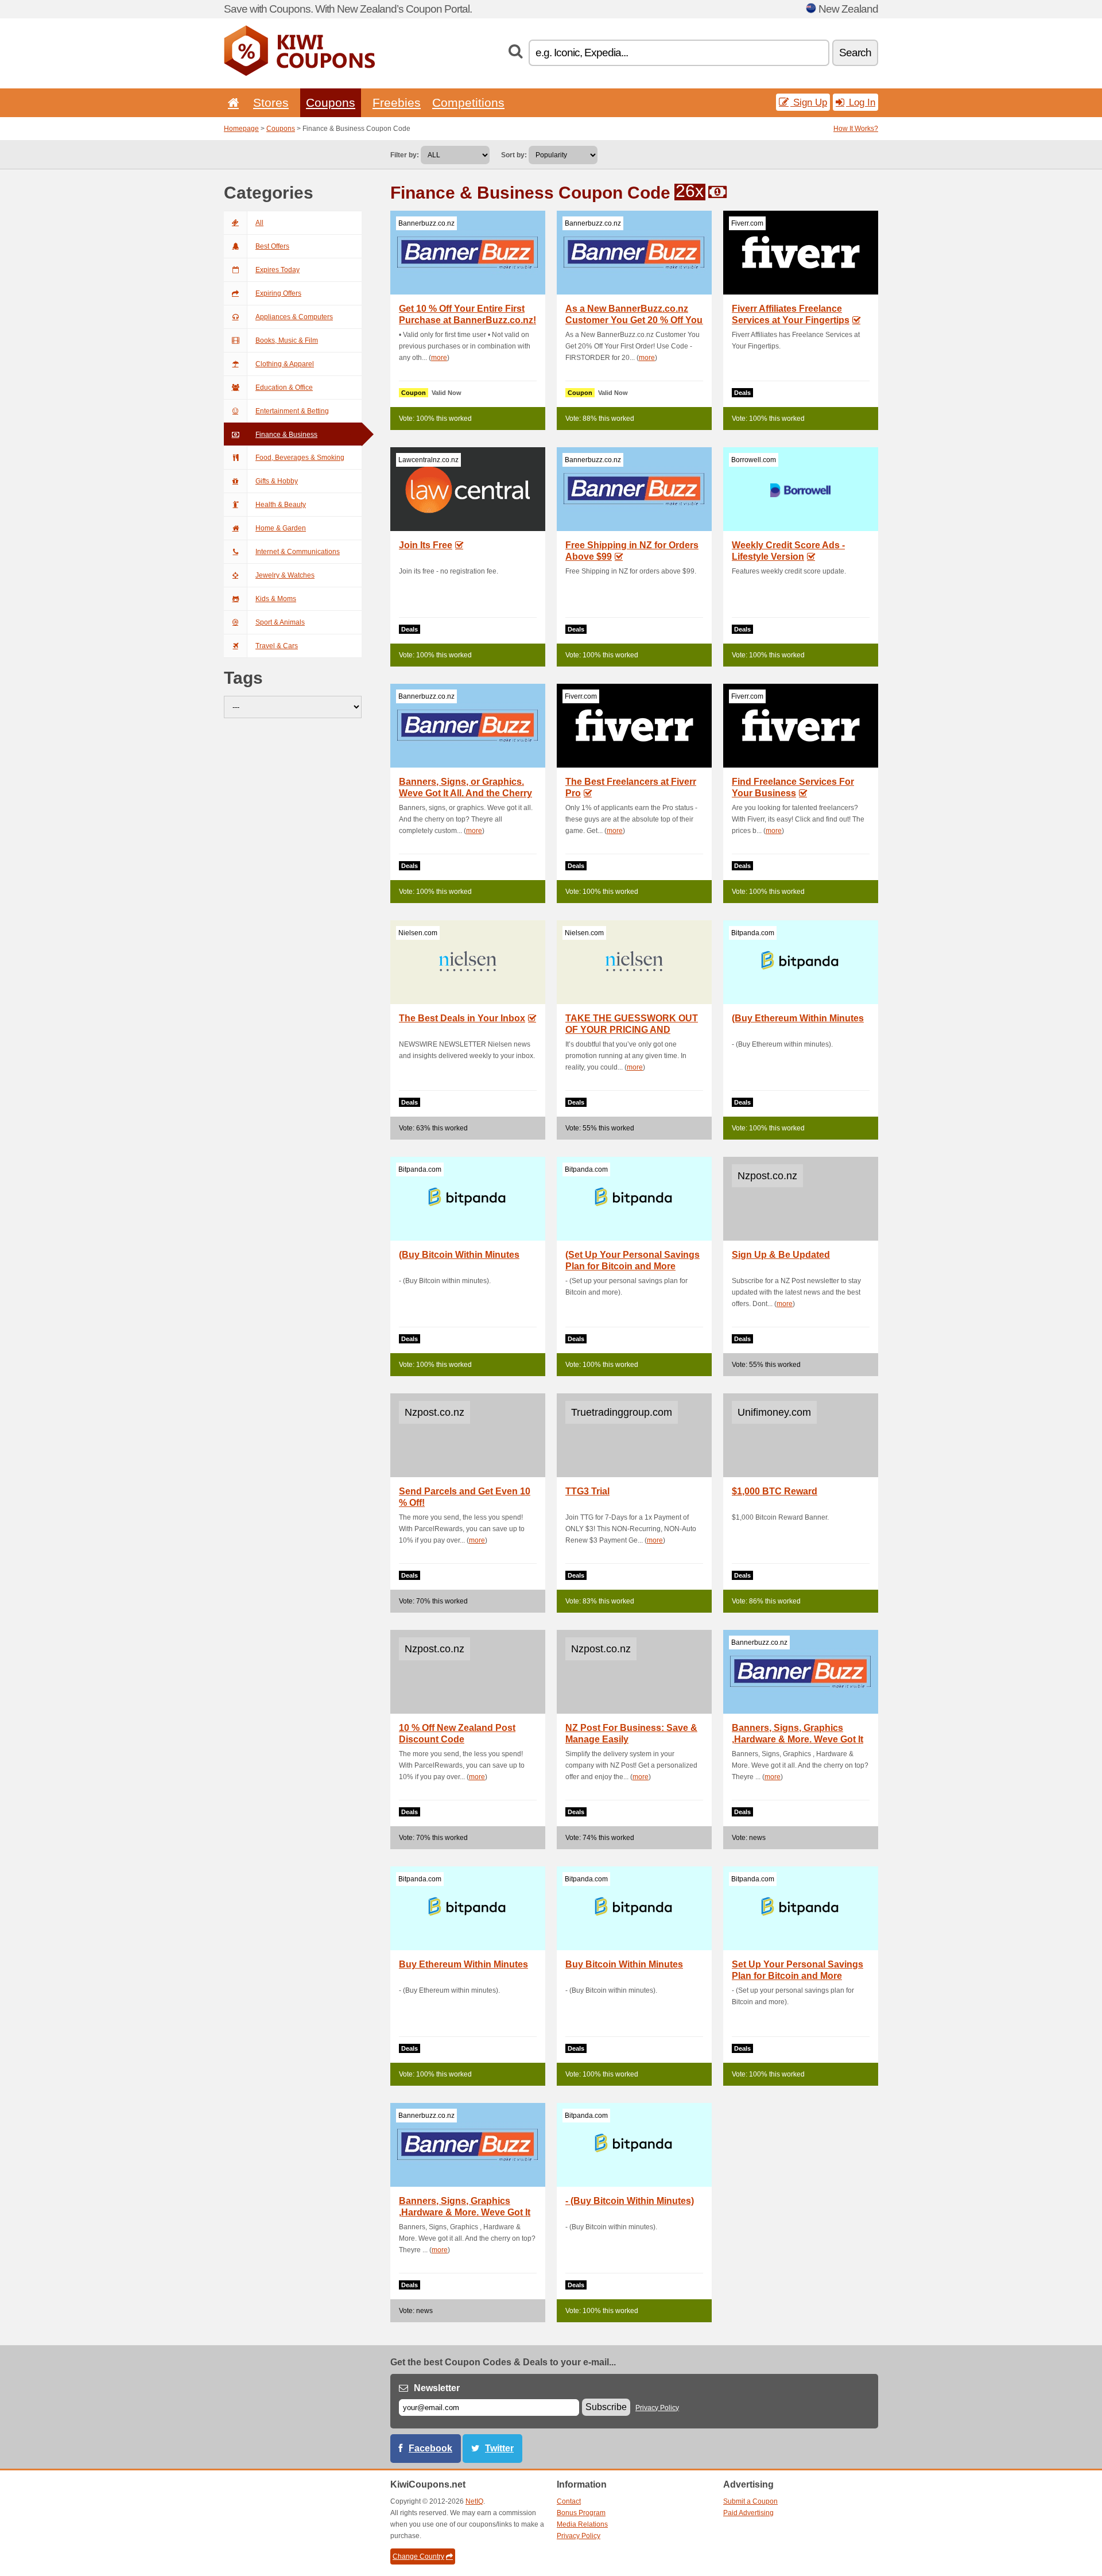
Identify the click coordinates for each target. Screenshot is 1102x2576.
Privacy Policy (657, 2408)
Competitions (468, 102)
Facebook (430, 2448)
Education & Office (284, 388)
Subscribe (606, 2407)
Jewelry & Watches (285, 575)
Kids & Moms (276, 599)
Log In (861, 102)
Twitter (499, 2448)
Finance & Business (286, 435)
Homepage (241, 129)
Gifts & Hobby (277, 481)
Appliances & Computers (294, 317)
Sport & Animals (280, 622)
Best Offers (272, 246)
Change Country (418, 2556)
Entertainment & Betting (292, 411)
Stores (271, 102)
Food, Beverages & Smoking (300, 458)
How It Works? (856, 129)
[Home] (231, 102)
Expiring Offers (278, 293)
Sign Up (809, 102)
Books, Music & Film (287, 340)
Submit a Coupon (750, 2501)
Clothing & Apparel (285, 364)
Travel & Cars (277, 646)
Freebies (397, 102)
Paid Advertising (748, 2513)
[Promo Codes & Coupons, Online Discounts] (299, 73)
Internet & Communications (298, 552)
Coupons (331, 102)
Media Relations (582, 2524)
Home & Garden (281, 528)
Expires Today (278, 270)
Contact (569, 2501)
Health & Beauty (281, 505)
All (259, 223)
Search (855, 53)
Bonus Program (581, 2513)
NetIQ (474, 2501)
